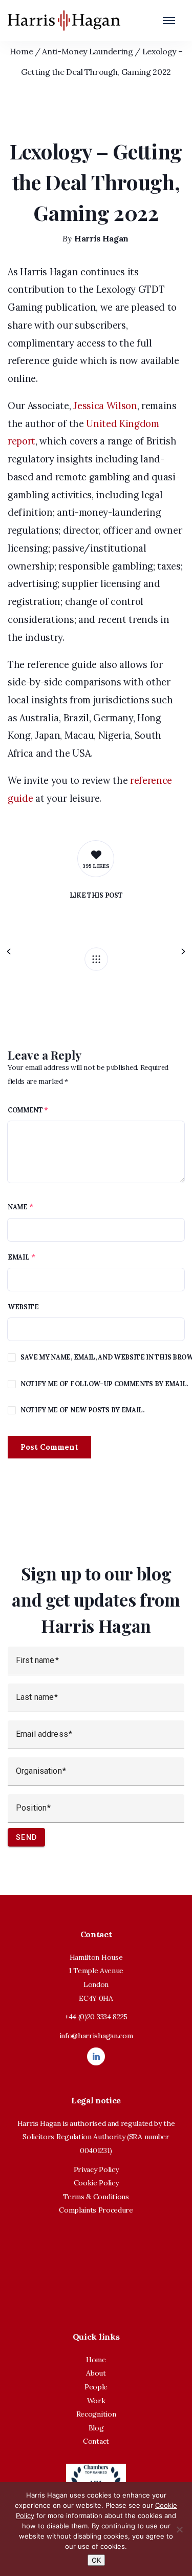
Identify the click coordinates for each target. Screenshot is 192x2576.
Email (18, 1257)
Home (22, 51)
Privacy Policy (96, 2169)
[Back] (96, 959)
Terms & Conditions (96, 2197)
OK (96, 2560)
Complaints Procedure (96, 2210)
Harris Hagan (101, 238)
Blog (96, 2428)
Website (23, 1307)
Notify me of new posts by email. (82, 1410)
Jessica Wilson (105, 406)
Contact (96, 2441)
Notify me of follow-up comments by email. (104, 1384)
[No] (179, 2529)
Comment (28, 1110)
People (96, 2387)
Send (26, 1837)
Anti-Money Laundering (87, 51)
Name (18, 1207)
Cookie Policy (96, 2183)
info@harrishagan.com (96, 2036)
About (96, 2373)
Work (96, 2401)
